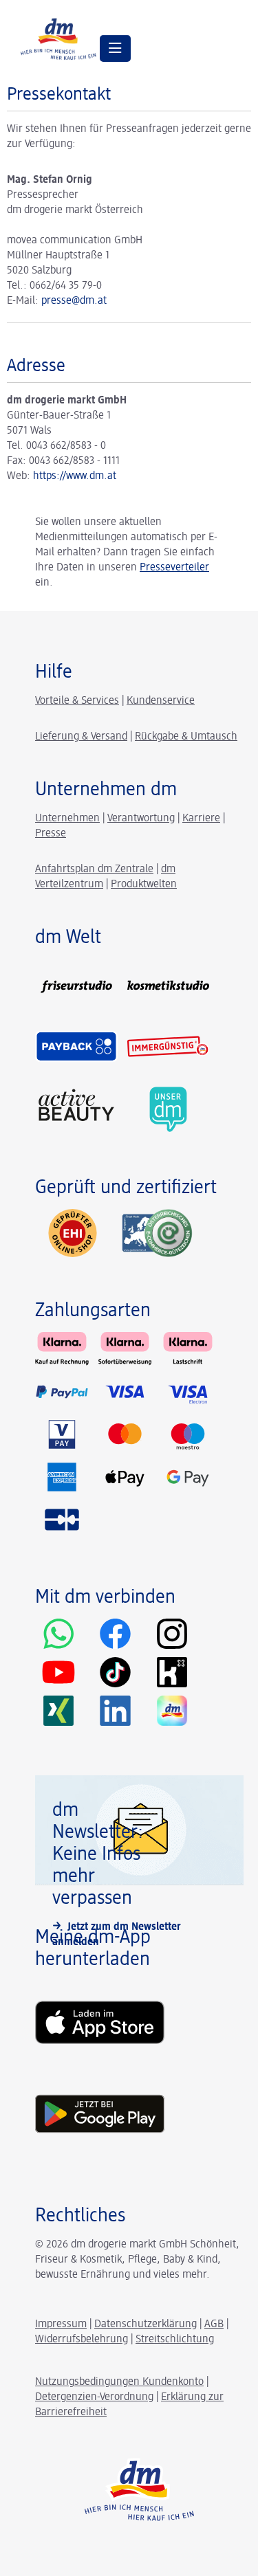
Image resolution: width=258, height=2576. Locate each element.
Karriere (201, 819)
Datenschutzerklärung (146, 2324)
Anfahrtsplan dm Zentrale (94, 869)
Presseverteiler (174, 568)
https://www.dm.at (75, 476)
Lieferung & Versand (81, 737)
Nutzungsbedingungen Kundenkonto (119, 2382)
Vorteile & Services (77, 701)
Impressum (61, 2324)
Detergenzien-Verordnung (94, 2397)
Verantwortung (141, 819)
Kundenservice (161, 701)
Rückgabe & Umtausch (186, 737)
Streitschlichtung (175, 2340)
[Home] (58, 38)
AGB (214, 2324)
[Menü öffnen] (115, 48)
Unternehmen (67, 819)
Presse (51, 834)
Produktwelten (144, 885)
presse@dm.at (74, 301)
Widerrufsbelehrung (82, 2340)
